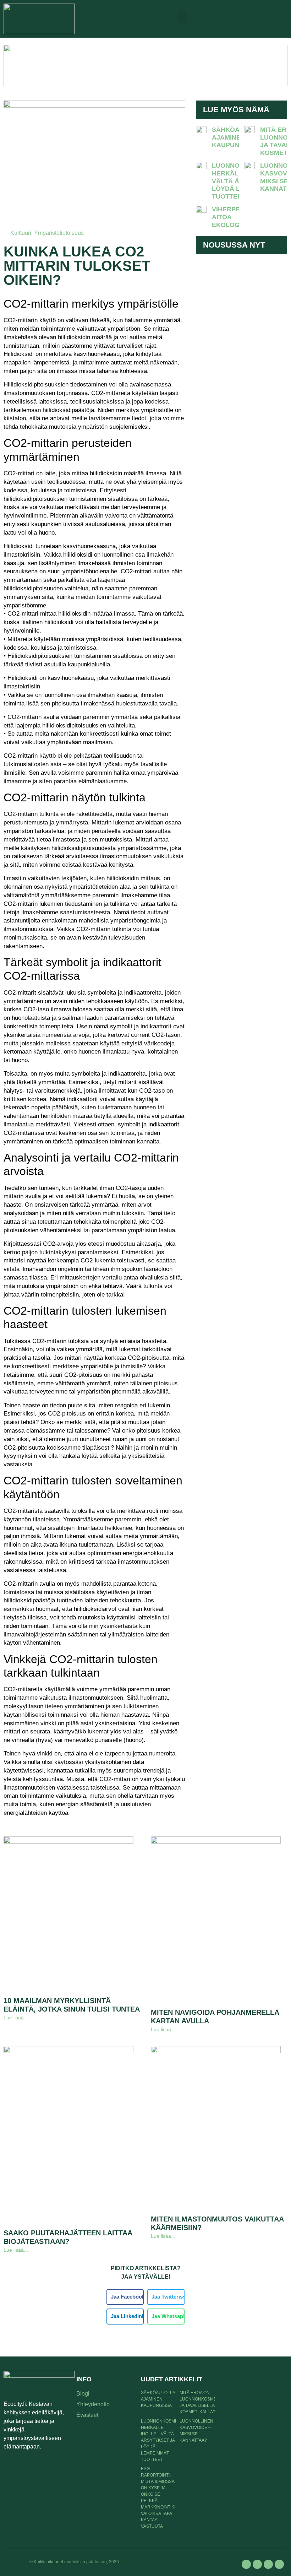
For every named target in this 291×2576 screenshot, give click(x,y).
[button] (182, 17)
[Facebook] (246, 2564)
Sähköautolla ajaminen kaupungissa (238, 137)
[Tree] (279, 2564)
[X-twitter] (257, 2564)
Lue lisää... (16, 2018)
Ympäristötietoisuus (59, 233)
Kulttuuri (21, 233)
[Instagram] (268, 2564)
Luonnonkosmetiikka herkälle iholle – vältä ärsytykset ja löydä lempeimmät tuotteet (166, 2440)
